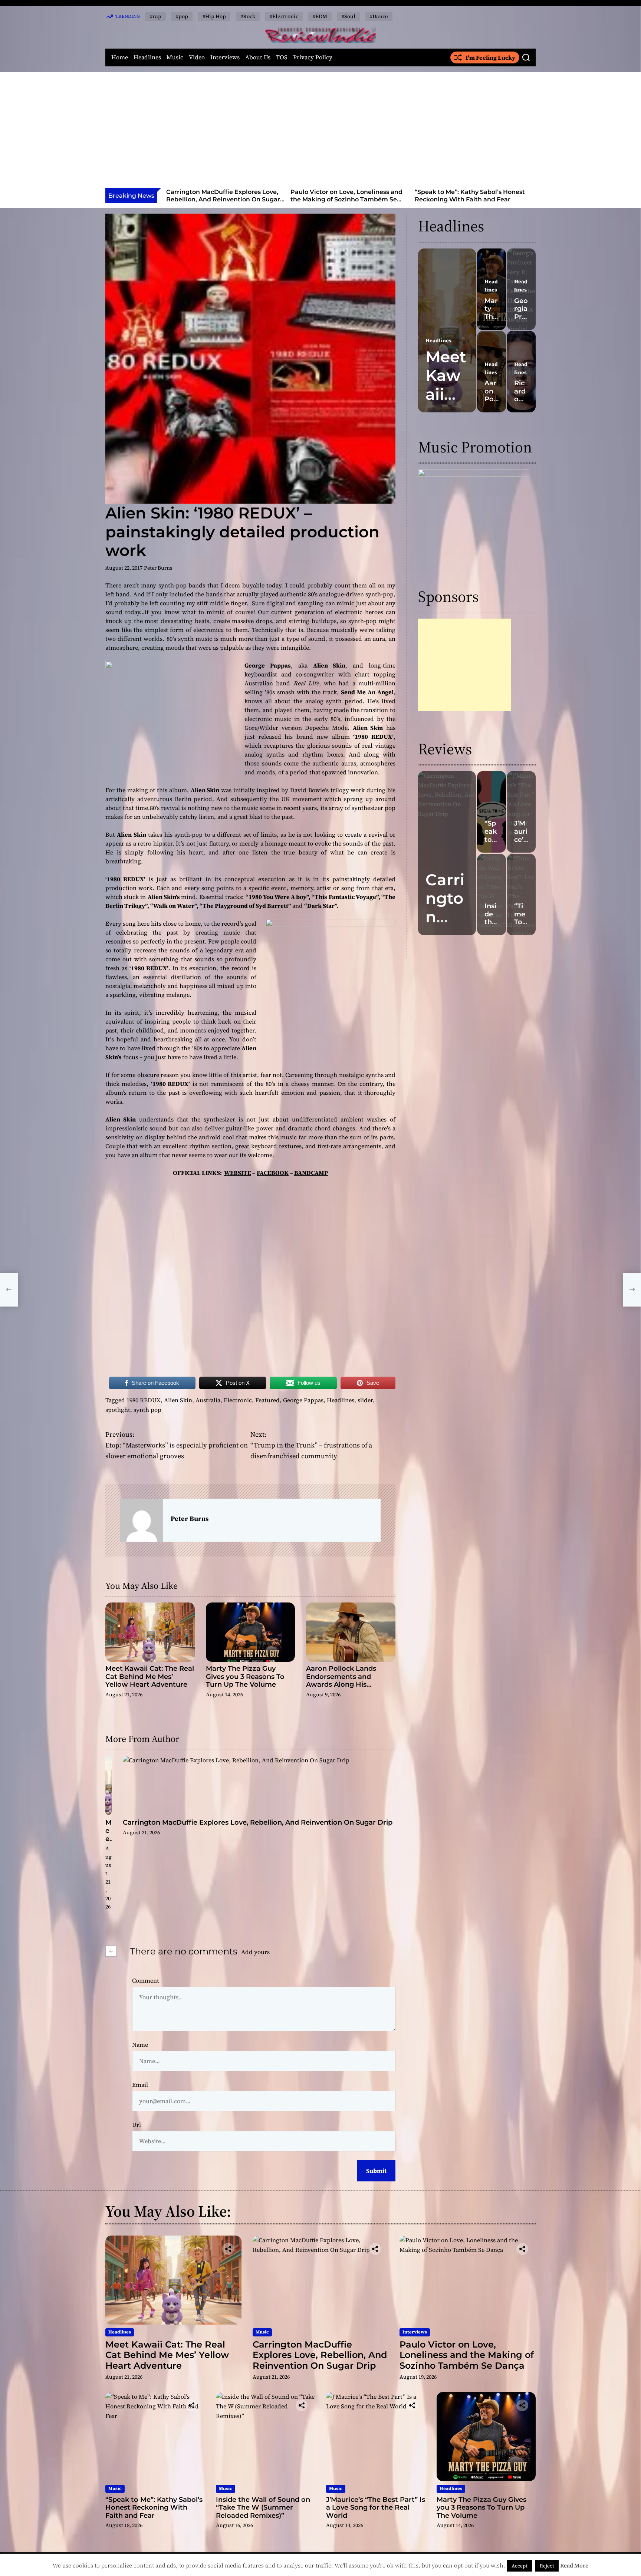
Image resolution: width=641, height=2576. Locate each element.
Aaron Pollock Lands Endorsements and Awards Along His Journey (341, 1681)
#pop (182, 16)
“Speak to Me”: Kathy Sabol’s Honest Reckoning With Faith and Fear (346, 195)
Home (120, 57)
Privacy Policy (313, 57)
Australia (208, 1400)
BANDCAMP (311, 1173)
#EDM (320, 16)
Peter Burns (158, 568)
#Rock (248, 16)
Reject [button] (547, 2566)
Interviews (225, 57)
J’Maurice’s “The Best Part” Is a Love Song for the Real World (376, 2508)
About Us (258, 57)
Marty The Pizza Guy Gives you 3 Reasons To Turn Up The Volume (245, 1676)
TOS (282, 57)
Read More (574, 2565)
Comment (146, 1980)
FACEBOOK (273, 1173)
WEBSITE (238, 1173)
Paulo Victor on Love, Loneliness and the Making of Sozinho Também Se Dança (222, 199)
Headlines (147, 57)
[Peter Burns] (142, 1520)
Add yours (255, 1952)
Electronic (238, 1400)
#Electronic (284, 16)
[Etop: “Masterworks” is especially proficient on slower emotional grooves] (9, 1290)
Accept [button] (520, 2566)
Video (197, 57)
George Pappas (303, 1400)
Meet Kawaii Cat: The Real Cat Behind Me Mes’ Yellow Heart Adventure (150, 1676)
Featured (267, 1400)
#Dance (379, 16)
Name (140, 2045)
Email (140, 2085)
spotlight (118, 1410)
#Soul (349, 16)
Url (137, 2125)
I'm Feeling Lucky (490, 57)
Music (175, 57)
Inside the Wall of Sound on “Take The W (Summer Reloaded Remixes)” (472, 195)
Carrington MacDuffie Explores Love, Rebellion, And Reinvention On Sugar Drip (258, 1822)
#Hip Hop (214, 16)
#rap (156, 16)
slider (365, 1400)
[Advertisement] (320, 132)
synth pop (147, 1410)
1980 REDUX (144, 1400)
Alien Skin (178, 1400)
